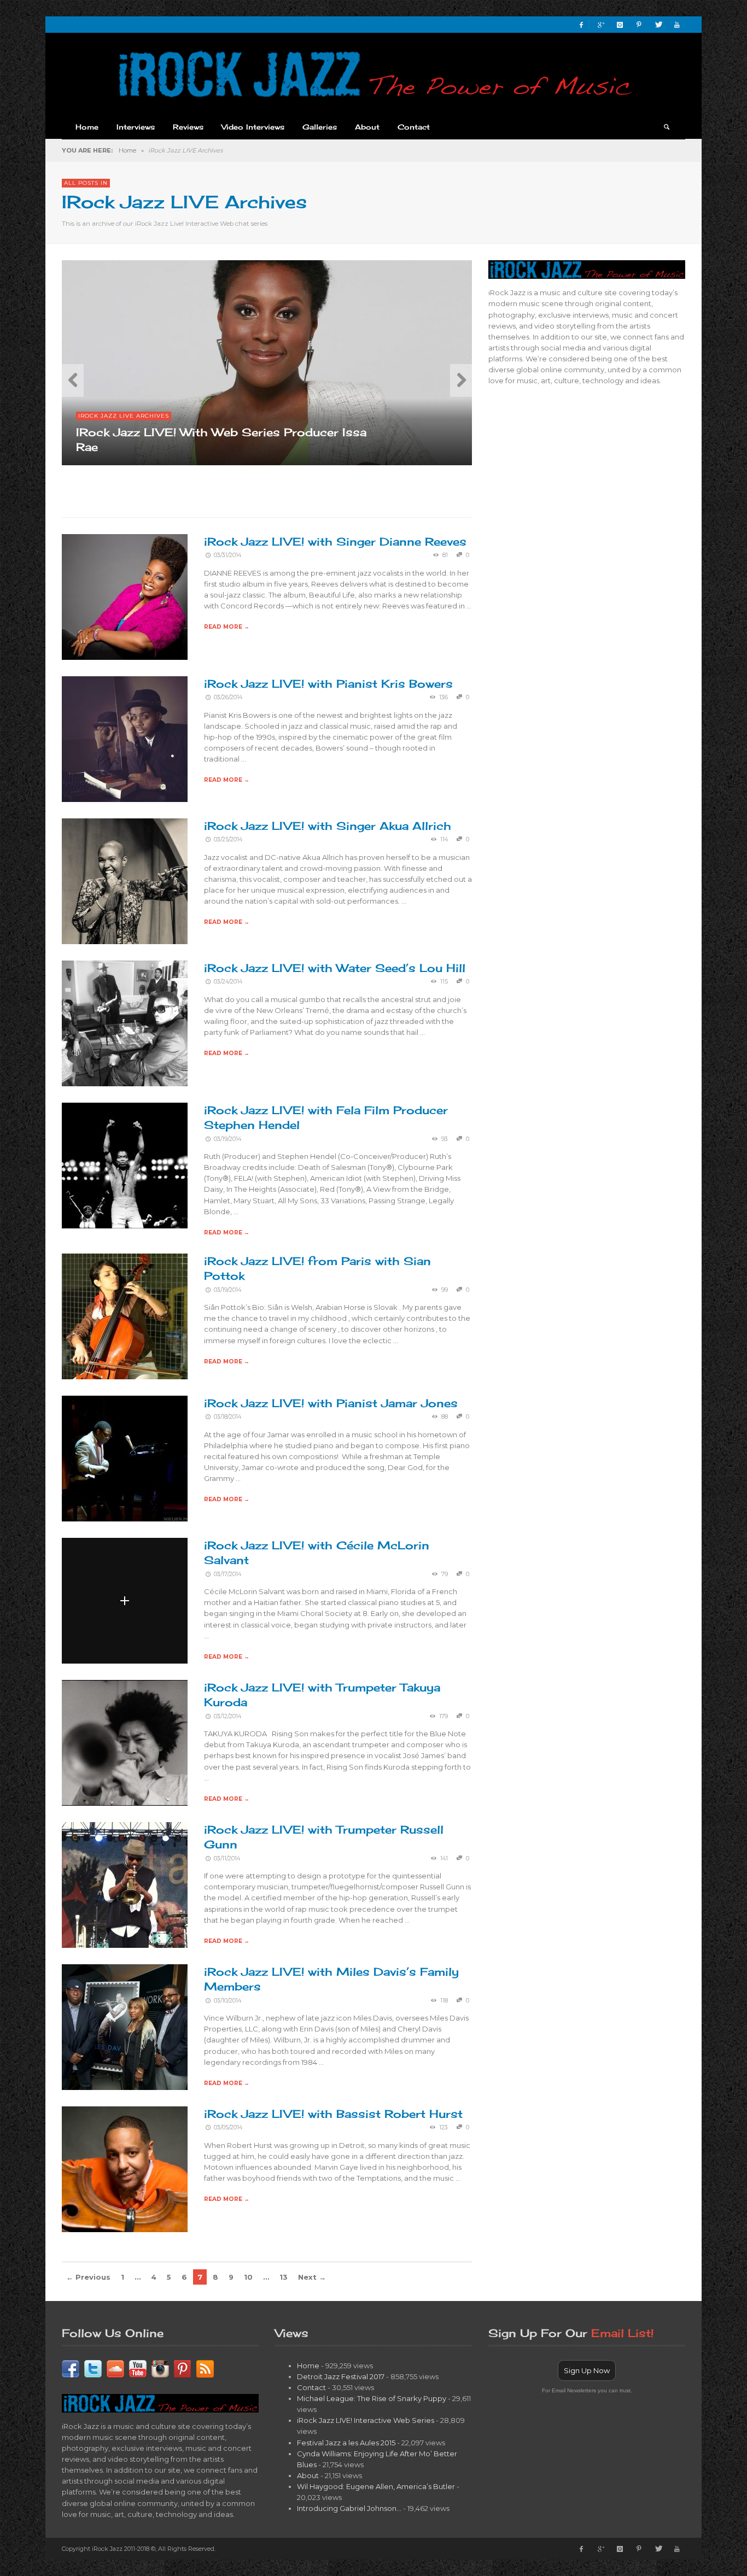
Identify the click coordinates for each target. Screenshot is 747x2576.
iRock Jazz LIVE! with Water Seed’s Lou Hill (335, 968)
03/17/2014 (227, 1574)
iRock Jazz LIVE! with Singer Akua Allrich (328, 826)
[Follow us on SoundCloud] (115, 2368)
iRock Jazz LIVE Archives (124, 416)
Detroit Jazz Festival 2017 (341, 2376)
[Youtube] (677, 25)
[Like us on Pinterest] (183, 2368)
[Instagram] (620, 25)
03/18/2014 (227, 1417)
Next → (312, 2277)
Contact (311, 2387)
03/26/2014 (228, 697)
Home (127, 150)
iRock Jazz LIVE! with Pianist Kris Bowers (328, 684)
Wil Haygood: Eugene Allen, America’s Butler (376, 2486)
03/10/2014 (227, 2001)
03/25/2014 (228, 839)
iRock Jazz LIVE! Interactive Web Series (366, 2420)
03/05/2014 (228, 2127)
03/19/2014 (227, 1139)
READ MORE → (227, 627)
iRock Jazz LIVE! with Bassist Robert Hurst (333, 2114)
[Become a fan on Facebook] (71, 2368)
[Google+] (600, 25)
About (308, 2475)
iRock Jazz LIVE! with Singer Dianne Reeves (335, 541)
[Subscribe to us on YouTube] (138, 2368)
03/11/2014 (227, 1858)
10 (248, 2277)
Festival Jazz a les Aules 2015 (346, 2443)
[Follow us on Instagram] (160, 2368)
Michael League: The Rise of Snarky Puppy (372, 2398)
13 (284, 2277)
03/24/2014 (228, 982)
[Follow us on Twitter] (93, 2368)
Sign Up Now (587, 2370)
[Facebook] (581, 25)
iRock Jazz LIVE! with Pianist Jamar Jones (331, 1403)
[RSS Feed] (205, 2368)
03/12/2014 (227, 1716)
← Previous (88, 2277)
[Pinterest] (639, 25)
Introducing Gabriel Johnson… (349, 2508)
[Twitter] (658, 25)
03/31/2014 (227, 555)
